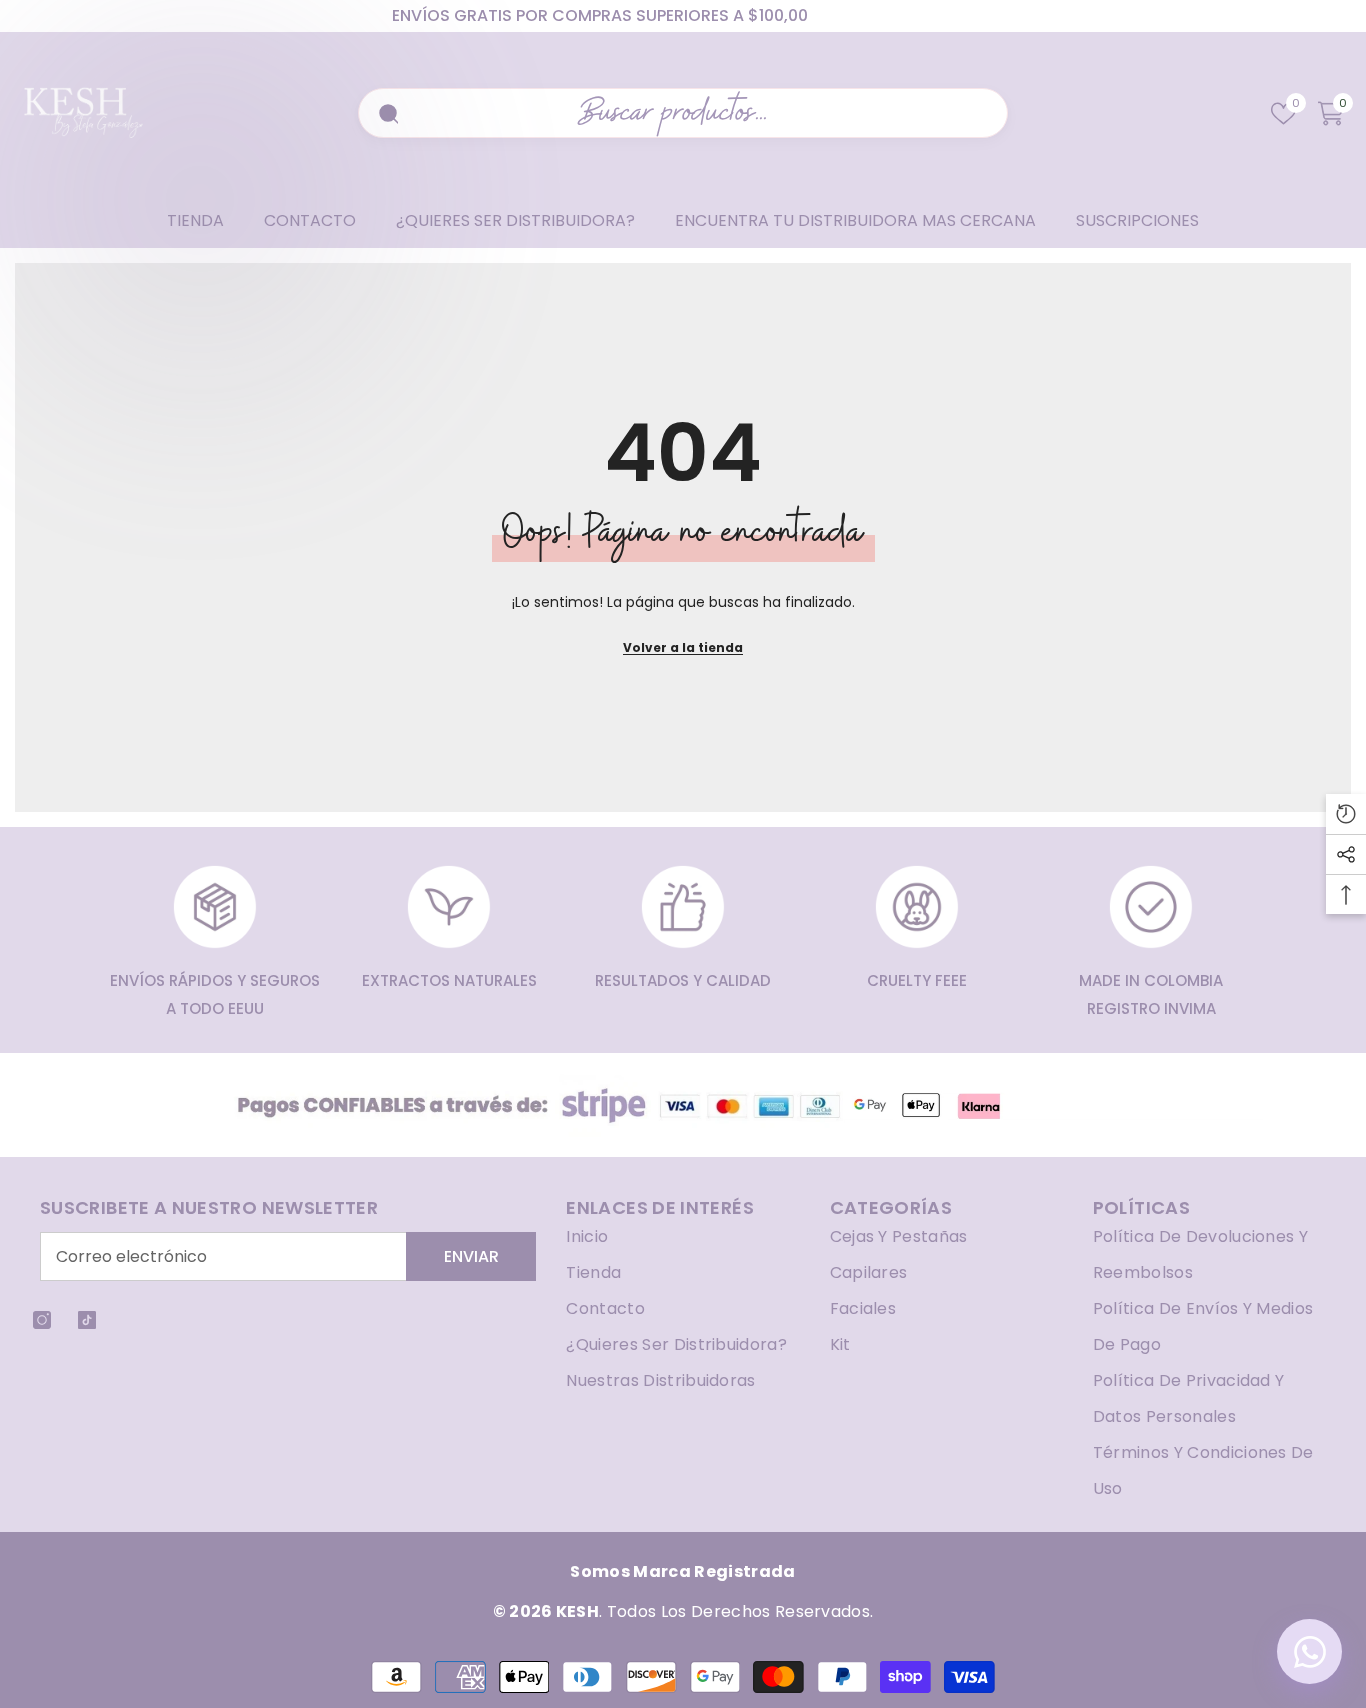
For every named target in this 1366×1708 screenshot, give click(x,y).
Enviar (471, 1256)
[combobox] (695, 113)
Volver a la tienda (683, 647)
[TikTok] (87, 1320)
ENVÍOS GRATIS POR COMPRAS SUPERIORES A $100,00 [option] (600, 15)
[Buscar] (386, 113)
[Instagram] (42, 1320)
